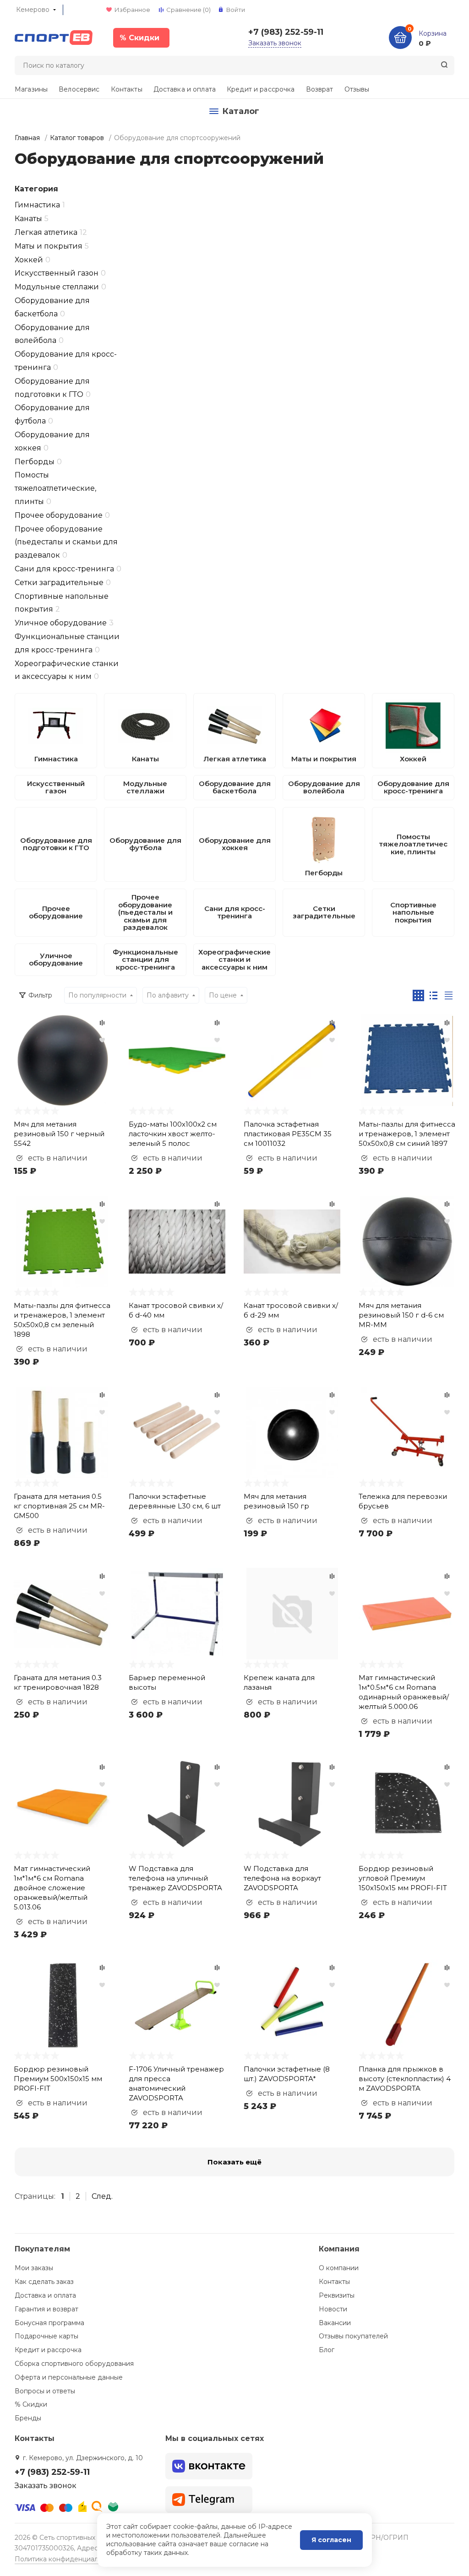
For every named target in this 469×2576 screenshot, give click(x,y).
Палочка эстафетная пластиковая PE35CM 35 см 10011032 (288, 1134)
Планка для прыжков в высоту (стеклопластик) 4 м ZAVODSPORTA (405, 2079)
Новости (333, 2309)
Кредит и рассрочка (261, 89)
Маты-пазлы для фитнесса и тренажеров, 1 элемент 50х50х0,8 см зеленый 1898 (62, 1320)
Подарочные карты (46, 2336)
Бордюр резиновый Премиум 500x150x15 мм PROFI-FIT (58, 2079)
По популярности (97, 995)
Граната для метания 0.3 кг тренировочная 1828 (58, 1682)
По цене (223, 995)
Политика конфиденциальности (68, 2559)
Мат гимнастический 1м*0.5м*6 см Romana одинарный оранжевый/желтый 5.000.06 (404, 1692)
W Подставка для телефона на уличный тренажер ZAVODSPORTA (175, 1878)
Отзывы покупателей (353, 2336)
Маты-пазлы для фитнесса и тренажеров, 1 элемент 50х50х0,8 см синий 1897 (407, 1134)
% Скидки (31, 2404)
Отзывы (357, 89)
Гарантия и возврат (46, 2309)
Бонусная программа (49, 2323)
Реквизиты (337, 2295)
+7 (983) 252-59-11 (286, 32)
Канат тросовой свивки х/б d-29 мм (291, 1310)
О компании (339, 2268)
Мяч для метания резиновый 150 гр (276, 1501)
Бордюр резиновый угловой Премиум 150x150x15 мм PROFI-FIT (403, 1878)
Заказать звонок (275, 43)
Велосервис (79, 89)
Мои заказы (34, 2268)
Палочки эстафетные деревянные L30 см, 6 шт (175, 1501)
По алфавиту (168, 995)
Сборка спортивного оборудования (74, 2364)
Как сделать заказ (44, 2282)
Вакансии (335, 2323)
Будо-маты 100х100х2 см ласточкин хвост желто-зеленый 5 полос (173, 1134)
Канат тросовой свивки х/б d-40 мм (176, 1310)
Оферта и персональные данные (69, 2377)
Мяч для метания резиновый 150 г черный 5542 (59, 1134)
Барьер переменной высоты (167, 1682)
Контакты (127, 89)
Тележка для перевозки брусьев (403, 1501)
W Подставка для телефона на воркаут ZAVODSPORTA (282, 1878)
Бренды (28, 2418)
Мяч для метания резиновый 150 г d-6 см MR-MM (401, 1315)
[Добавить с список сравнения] (102, 1023)
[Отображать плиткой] (418, 995)
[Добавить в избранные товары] (102, 1040)
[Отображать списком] (434, 995)
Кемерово (33, 10)
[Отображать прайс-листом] (449, 995)
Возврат (320, 89)
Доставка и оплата (185, 89)
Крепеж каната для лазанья (279, 1682)
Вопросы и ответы (45, 2391)
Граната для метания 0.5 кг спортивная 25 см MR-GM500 (59, 1506)
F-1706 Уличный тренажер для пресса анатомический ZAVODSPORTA (176, 2083)
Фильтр (40, 995)
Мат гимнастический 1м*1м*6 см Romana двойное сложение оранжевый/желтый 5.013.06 (52, 1888)
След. (102, 2196)
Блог (327, 2350)
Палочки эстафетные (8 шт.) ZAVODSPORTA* (287, 2074)
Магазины (31, 89)
